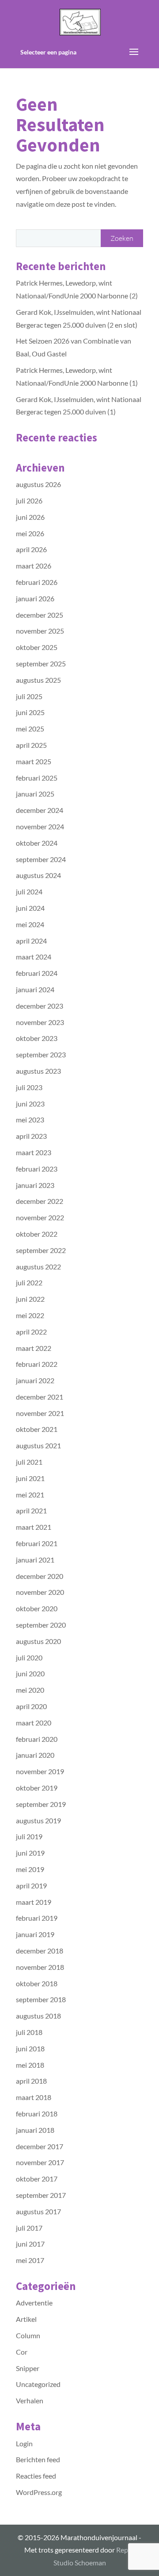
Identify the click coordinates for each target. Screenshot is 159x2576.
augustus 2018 (38, 2016)
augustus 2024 (38, 875)
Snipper (28, 2368)
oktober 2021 (37, 1429)
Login (24, 2443)
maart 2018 (34, 2097)
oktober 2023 (37, 1038)
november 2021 (40, 1413)
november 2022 (40, 1217)
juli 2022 (29, 1282)
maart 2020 (34, 1723)
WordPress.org (39, 2492)
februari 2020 (37, 1739)
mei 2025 (30, 729)
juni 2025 (30, 712)
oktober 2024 (37, 843)
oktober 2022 (37, 1234)
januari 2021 (35, 1560)
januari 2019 (35, 1934)
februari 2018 (37, 2114)
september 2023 (41, 1054)
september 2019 (41, 1804)
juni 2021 (30, 1478)
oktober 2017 (37, 2179)
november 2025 (40, 631)
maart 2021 (34, 1527)
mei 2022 (30, 1315)
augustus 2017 (38, 2211)
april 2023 (31, 1136)
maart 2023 (34, 1152)
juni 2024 (30, 908)
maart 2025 (34, 761)
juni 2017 (30, 2244)
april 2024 (31, 941)
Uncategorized (38, 2384)
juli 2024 (29, 892)
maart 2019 (34, 1902)
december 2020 (40, 1576)
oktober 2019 (37, 1788)
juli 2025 (29, 696)
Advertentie (34, 2303)
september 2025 (41, 663)
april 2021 (31, 1510)
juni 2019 (30, 1853)
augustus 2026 (38, 484)
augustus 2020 (38, 1641)
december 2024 (40, 810)
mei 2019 (30, 1869)
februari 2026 (37, 582)
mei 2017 (30, 2260)
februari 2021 (37, 1543)
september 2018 (41, 1999)
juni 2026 (30, 517)
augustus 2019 (38, 1820)
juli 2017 (29, 2228)
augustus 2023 (38, 1071)
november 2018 (40, 1967)
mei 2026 (30, 533)
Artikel (26, 2319)
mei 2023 (30, 1120)
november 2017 (40, 2162)
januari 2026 (35, 598)
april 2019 (31, 1886)
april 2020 (31, 1706)
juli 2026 (29, 501)
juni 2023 (30, 1104)
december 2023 (40, 1006)
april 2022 (31, 1332)
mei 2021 (30, 1495)
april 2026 (31, 549)
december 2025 (40, 615)
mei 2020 (30, 1690)
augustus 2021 (38, 1445)
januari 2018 (35, 2130)
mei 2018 (30, 2065)
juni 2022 (30, 1299)
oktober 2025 (37, 647)
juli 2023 (29, 1087)
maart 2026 (34, 566)
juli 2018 (29, 2032)
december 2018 (40, 1951)
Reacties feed (36, 2476)
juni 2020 (30, 1673)
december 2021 (40, 1397)
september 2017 (41, 2195)
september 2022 (41, 1250)
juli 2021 (29, 1462)
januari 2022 (35, 1380)
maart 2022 (34, 1348)
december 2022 (40, 1201)
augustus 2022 (38, 1267)
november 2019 (40, 1771)
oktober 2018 (37, 1983)
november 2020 (40, 1592)
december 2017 (40, 2146)
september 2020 (41, 1625)
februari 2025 (37, 778)
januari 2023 (35, 1185)
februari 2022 (37, 1364)
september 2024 (41, 859)
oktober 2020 (37, 1608)
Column (28, 2335)
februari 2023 (37, 1169)
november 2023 (40, 1022)
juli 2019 (29, 1836)
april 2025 (31, 745)
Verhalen (30, 2400)
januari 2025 (35, 794)
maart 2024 (34, 957)
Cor (22, 2352)
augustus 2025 (38, 680)
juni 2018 (30, 2048)
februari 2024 (37, 973)
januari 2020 (35, 1755)
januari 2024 (35, 989)
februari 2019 (37, 1918)
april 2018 (31, 2081)
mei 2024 (30, 924)
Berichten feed (38, 2459)
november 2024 (40, 826)
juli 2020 (29, 1657)
